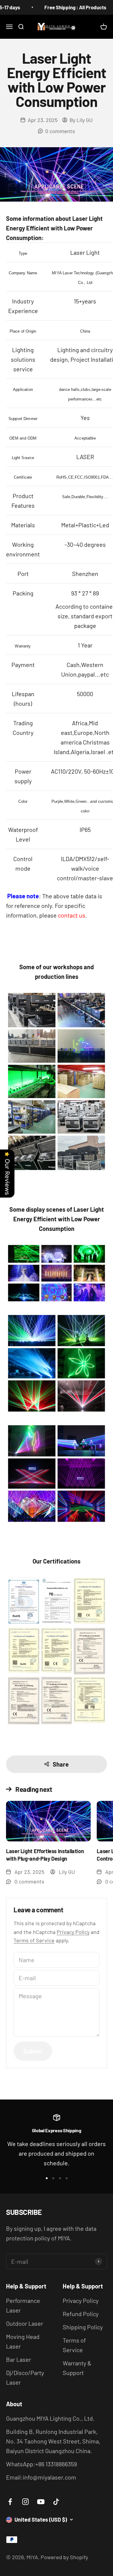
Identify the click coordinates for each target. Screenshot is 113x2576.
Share (61, 1764)
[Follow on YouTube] (41, 2502)
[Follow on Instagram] (25, 2502)
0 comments (60, 131)
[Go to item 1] (47, 2178)
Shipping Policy (83, 2327)
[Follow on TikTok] (56, 2502)
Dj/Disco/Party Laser (25, 2377)
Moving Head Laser (23, 2341)
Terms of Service (34, 1940)
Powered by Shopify (64, 2557)
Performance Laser (23, 2305)
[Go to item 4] (67, 2178)
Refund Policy (81, 2314)
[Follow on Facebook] (10, 2502)
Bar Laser (19, 2359)
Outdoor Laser (25, 2323)
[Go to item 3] (60, 2178)
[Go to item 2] (53, 2178)
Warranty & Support (77, 2368)
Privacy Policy (73, 1932)
